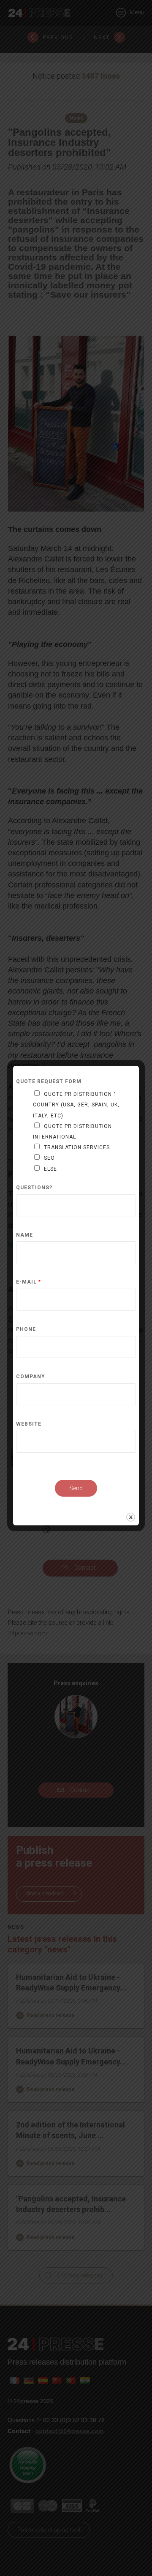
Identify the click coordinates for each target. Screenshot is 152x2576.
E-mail (28, 1282)
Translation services (77, 1147)
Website (29, 1424)
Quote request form (49, 1082)
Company (31, 1377)
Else (50, 1169)
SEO (49, 1158)
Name (24, 1235)
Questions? (34, 1188)
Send (76, 1488)
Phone (26, 1329)
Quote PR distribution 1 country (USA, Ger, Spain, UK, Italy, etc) (76, 1105)
